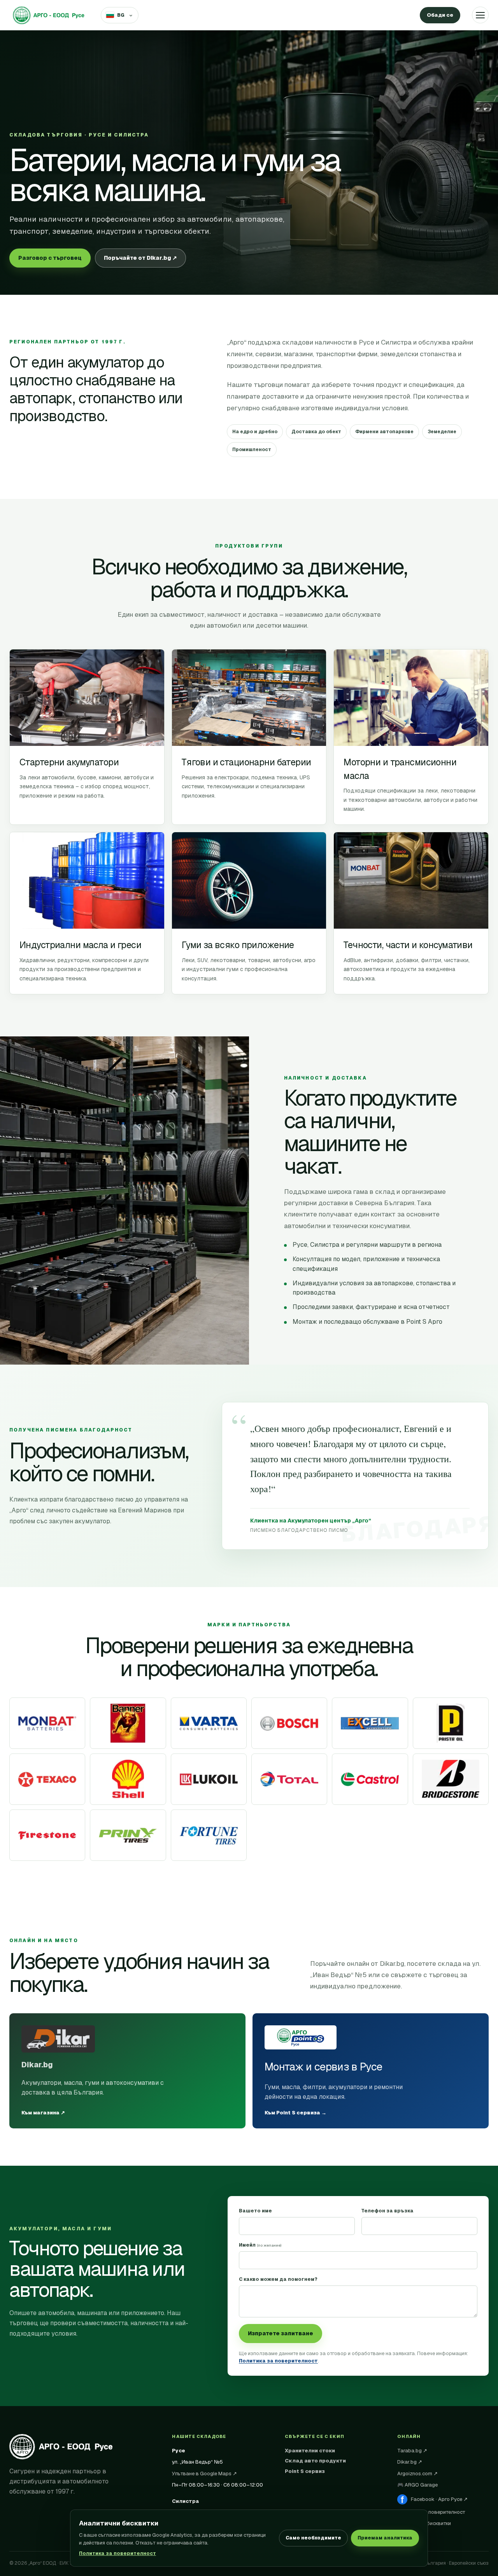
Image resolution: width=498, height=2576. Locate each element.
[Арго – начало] (49, 15)
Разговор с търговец (50, 258)
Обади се (440, 15)
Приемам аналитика (385, 2538)
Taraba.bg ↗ (412, 2451)
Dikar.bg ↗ (410, 2462)
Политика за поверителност (117, 2553)
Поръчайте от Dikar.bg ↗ (140, 258)
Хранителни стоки (310, 2451)
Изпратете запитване (281, 2333)
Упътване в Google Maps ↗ (204, 2474)
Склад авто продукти (315, 2461)
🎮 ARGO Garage (417, 2485)
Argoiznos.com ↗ (417, 2474)
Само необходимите (313, 2538)
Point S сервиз (305, 2471)
